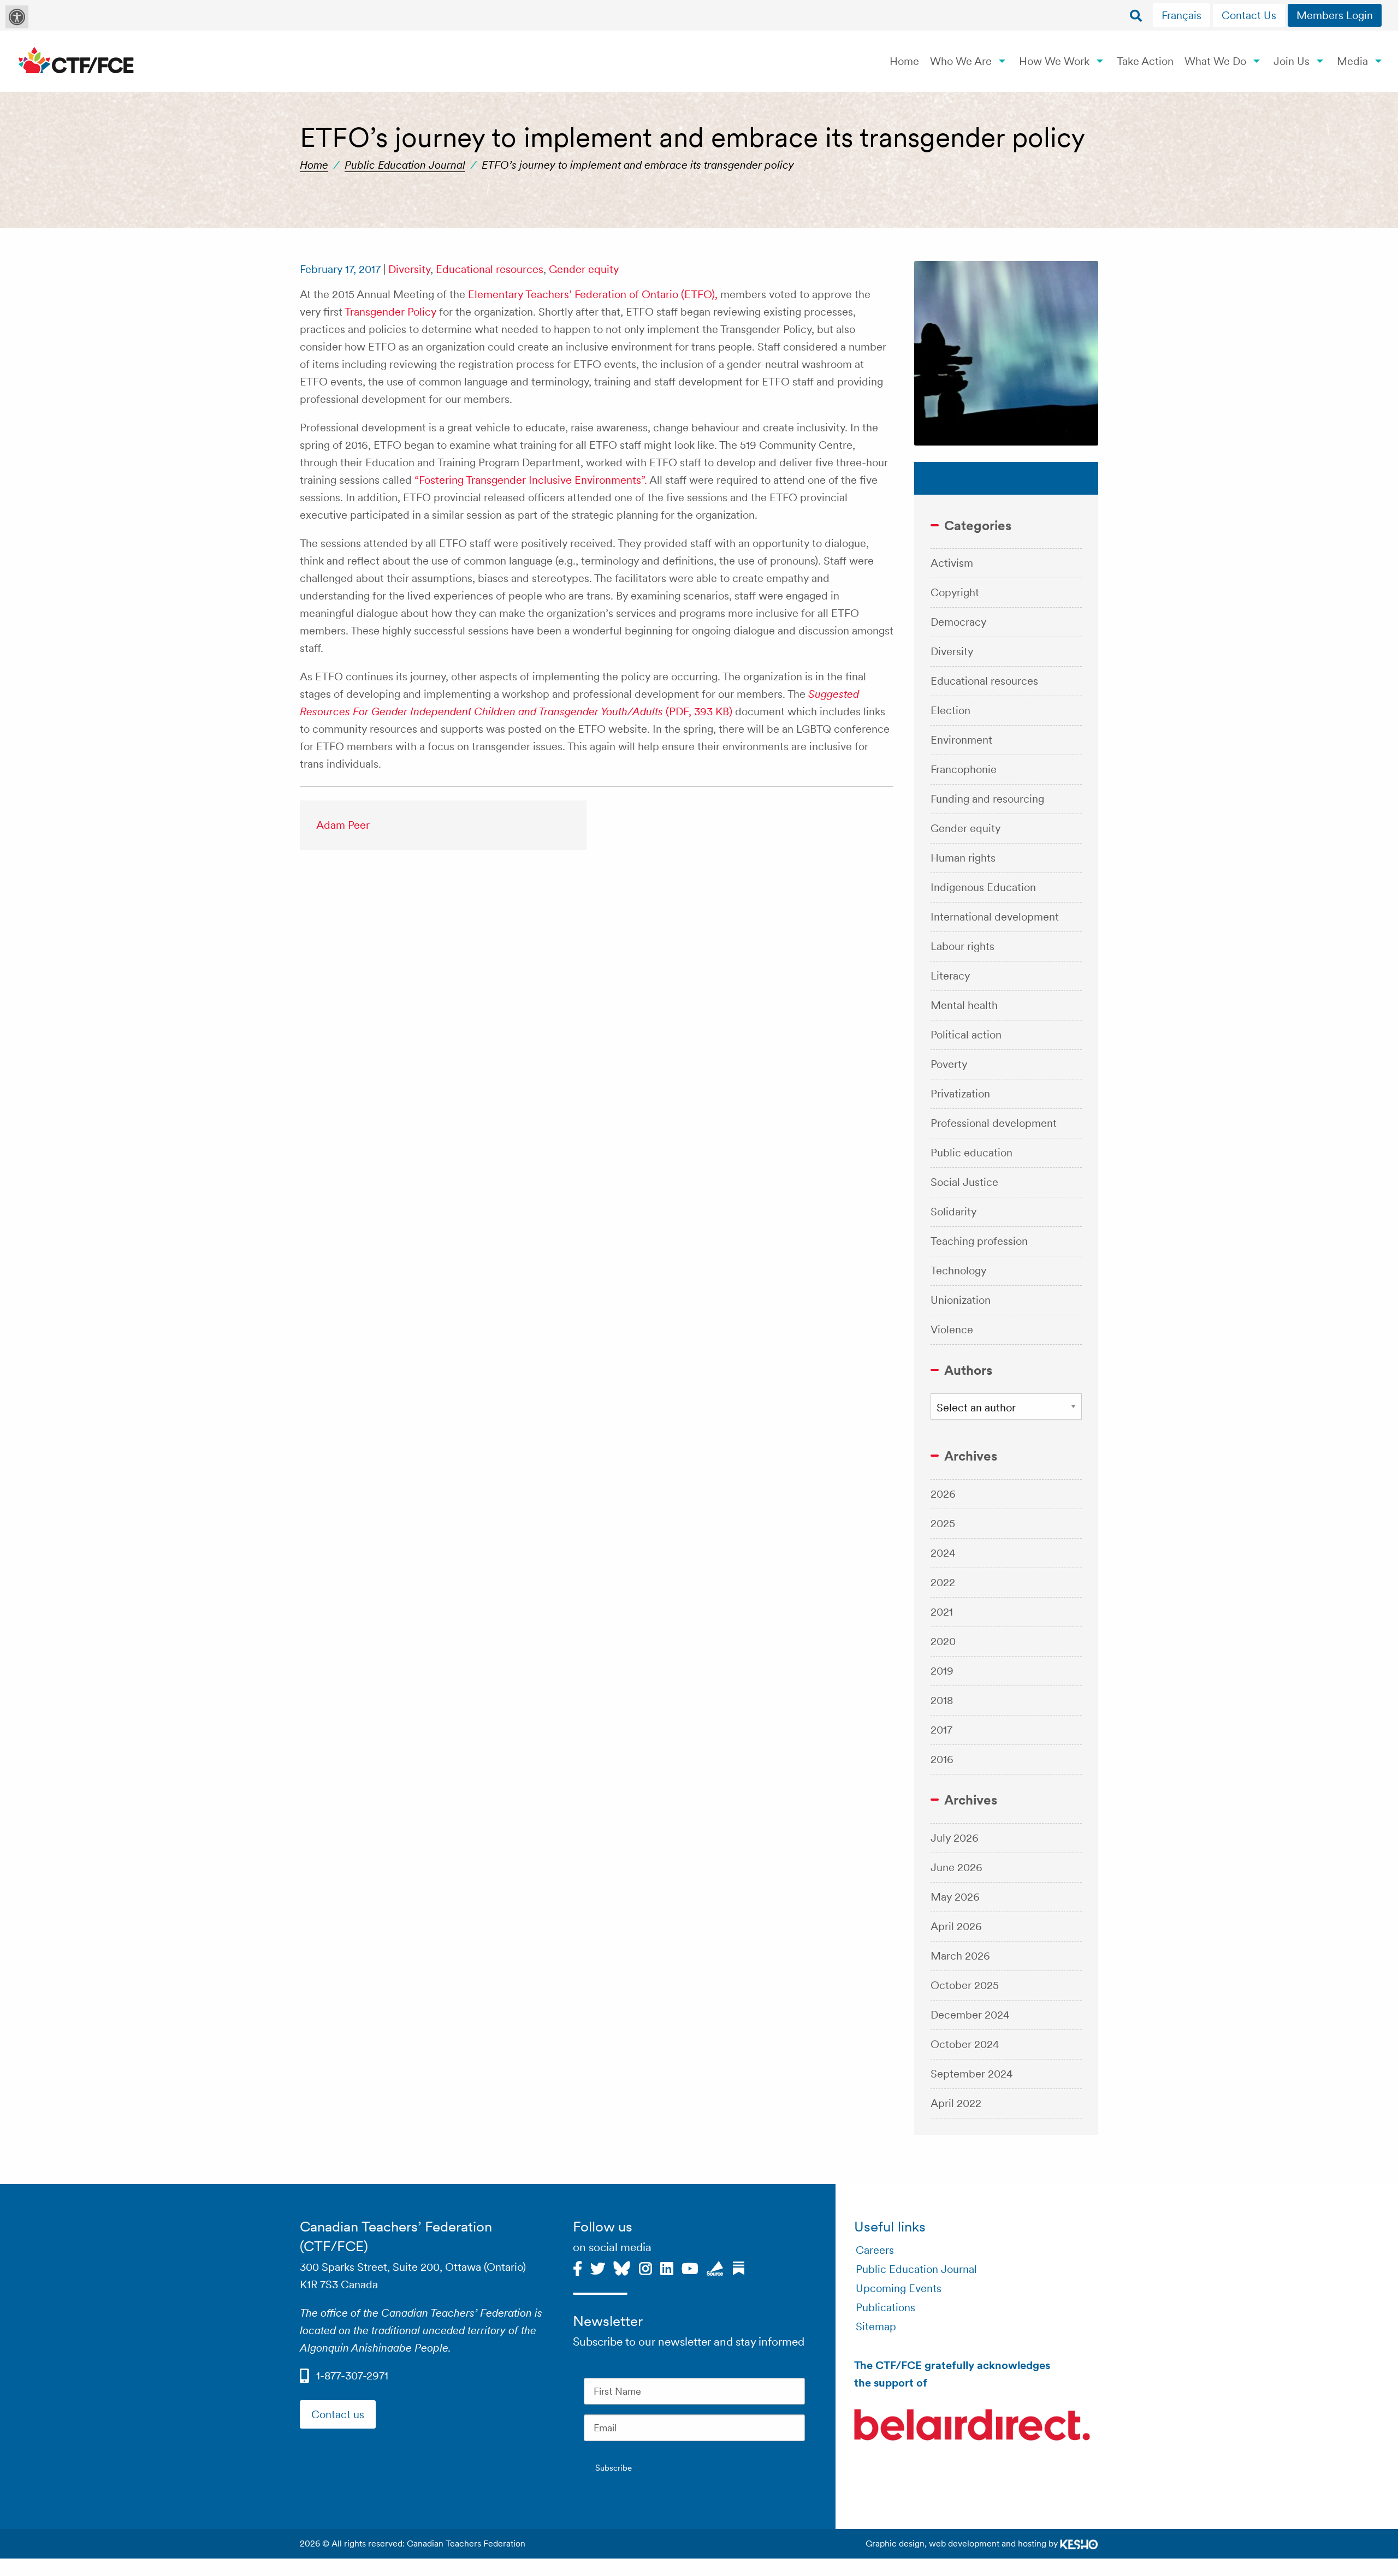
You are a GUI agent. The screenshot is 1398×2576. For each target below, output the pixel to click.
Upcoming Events (899, 2288)
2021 (942, 1612)
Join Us (1292, 61)
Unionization (961, 1300)
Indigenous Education (983, 887)
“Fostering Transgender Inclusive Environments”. (531, 480)
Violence (952, 1329)
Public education (972, 1153)
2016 (942, 1759)
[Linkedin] (667, 2267)
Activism (952, 563)
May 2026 (955, 1897)
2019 (942, 1671)
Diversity (409, 269)
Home (904, 61)
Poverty (949, 1064)
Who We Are (961, 61)
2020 (943, 1641)
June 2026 (956, 1867)
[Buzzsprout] (715, 2267)
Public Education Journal (405, 165)
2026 (943, 1494)
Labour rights (962, 946)
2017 (941, 1730)
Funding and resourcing (987, 799)
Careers (875, 2250)
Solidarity (953, 1212)
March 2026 (960, 1956)
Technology (958, 1271)
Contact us (338, 2414)
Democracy (958, 622)
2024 (943, 1553)
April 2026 (956, 1926)
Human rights (963, 858)
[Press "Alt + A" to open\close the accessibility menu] (17, 17)
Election (950, 710)
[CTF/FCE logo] (76, 61)
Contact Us (1249, 15)
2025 (943, 1523)
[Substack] (739, 2267)
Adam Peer (343, 825)
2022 (943, 1582)
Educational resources (490, 269)
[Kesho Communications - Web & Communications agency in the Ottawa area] (1079, 2544)
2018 (942, 1700)
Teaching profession (979, 1241)
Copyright (955, 592)
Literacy (950, 976)
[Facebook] (577, 2267)
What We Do (1215, 61)
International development (995, 917)
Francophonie (964, 769)
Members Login (1335, 15)
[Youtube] (690, 2267)
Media (1352, 61)
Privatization (960, 1094)
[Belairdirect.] (972, 2426)
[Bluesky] (622, 2267)
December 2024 (970, 2015)
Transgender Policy (390, 312)
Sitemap (876, 2326)
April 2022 (956, 2103)
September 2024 (972, 2074)
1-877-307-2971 (352, 2376)
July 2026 (955, 1838)
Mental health (964, 1005)
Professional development (994, 1123)
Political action (966, 1035)
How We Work (1054, 61)
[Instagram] (645, 2267)
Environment (961, 740)
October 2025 (965, 1985)
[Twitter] (598, 2267)
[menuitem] (1183, 15)
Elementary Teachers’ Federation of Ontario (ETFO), (593, 294)
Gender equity (584, 269)
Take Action (1145, 61)
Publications (885, 2307)
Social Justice (964, 1182)
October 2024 (965, 2044)
